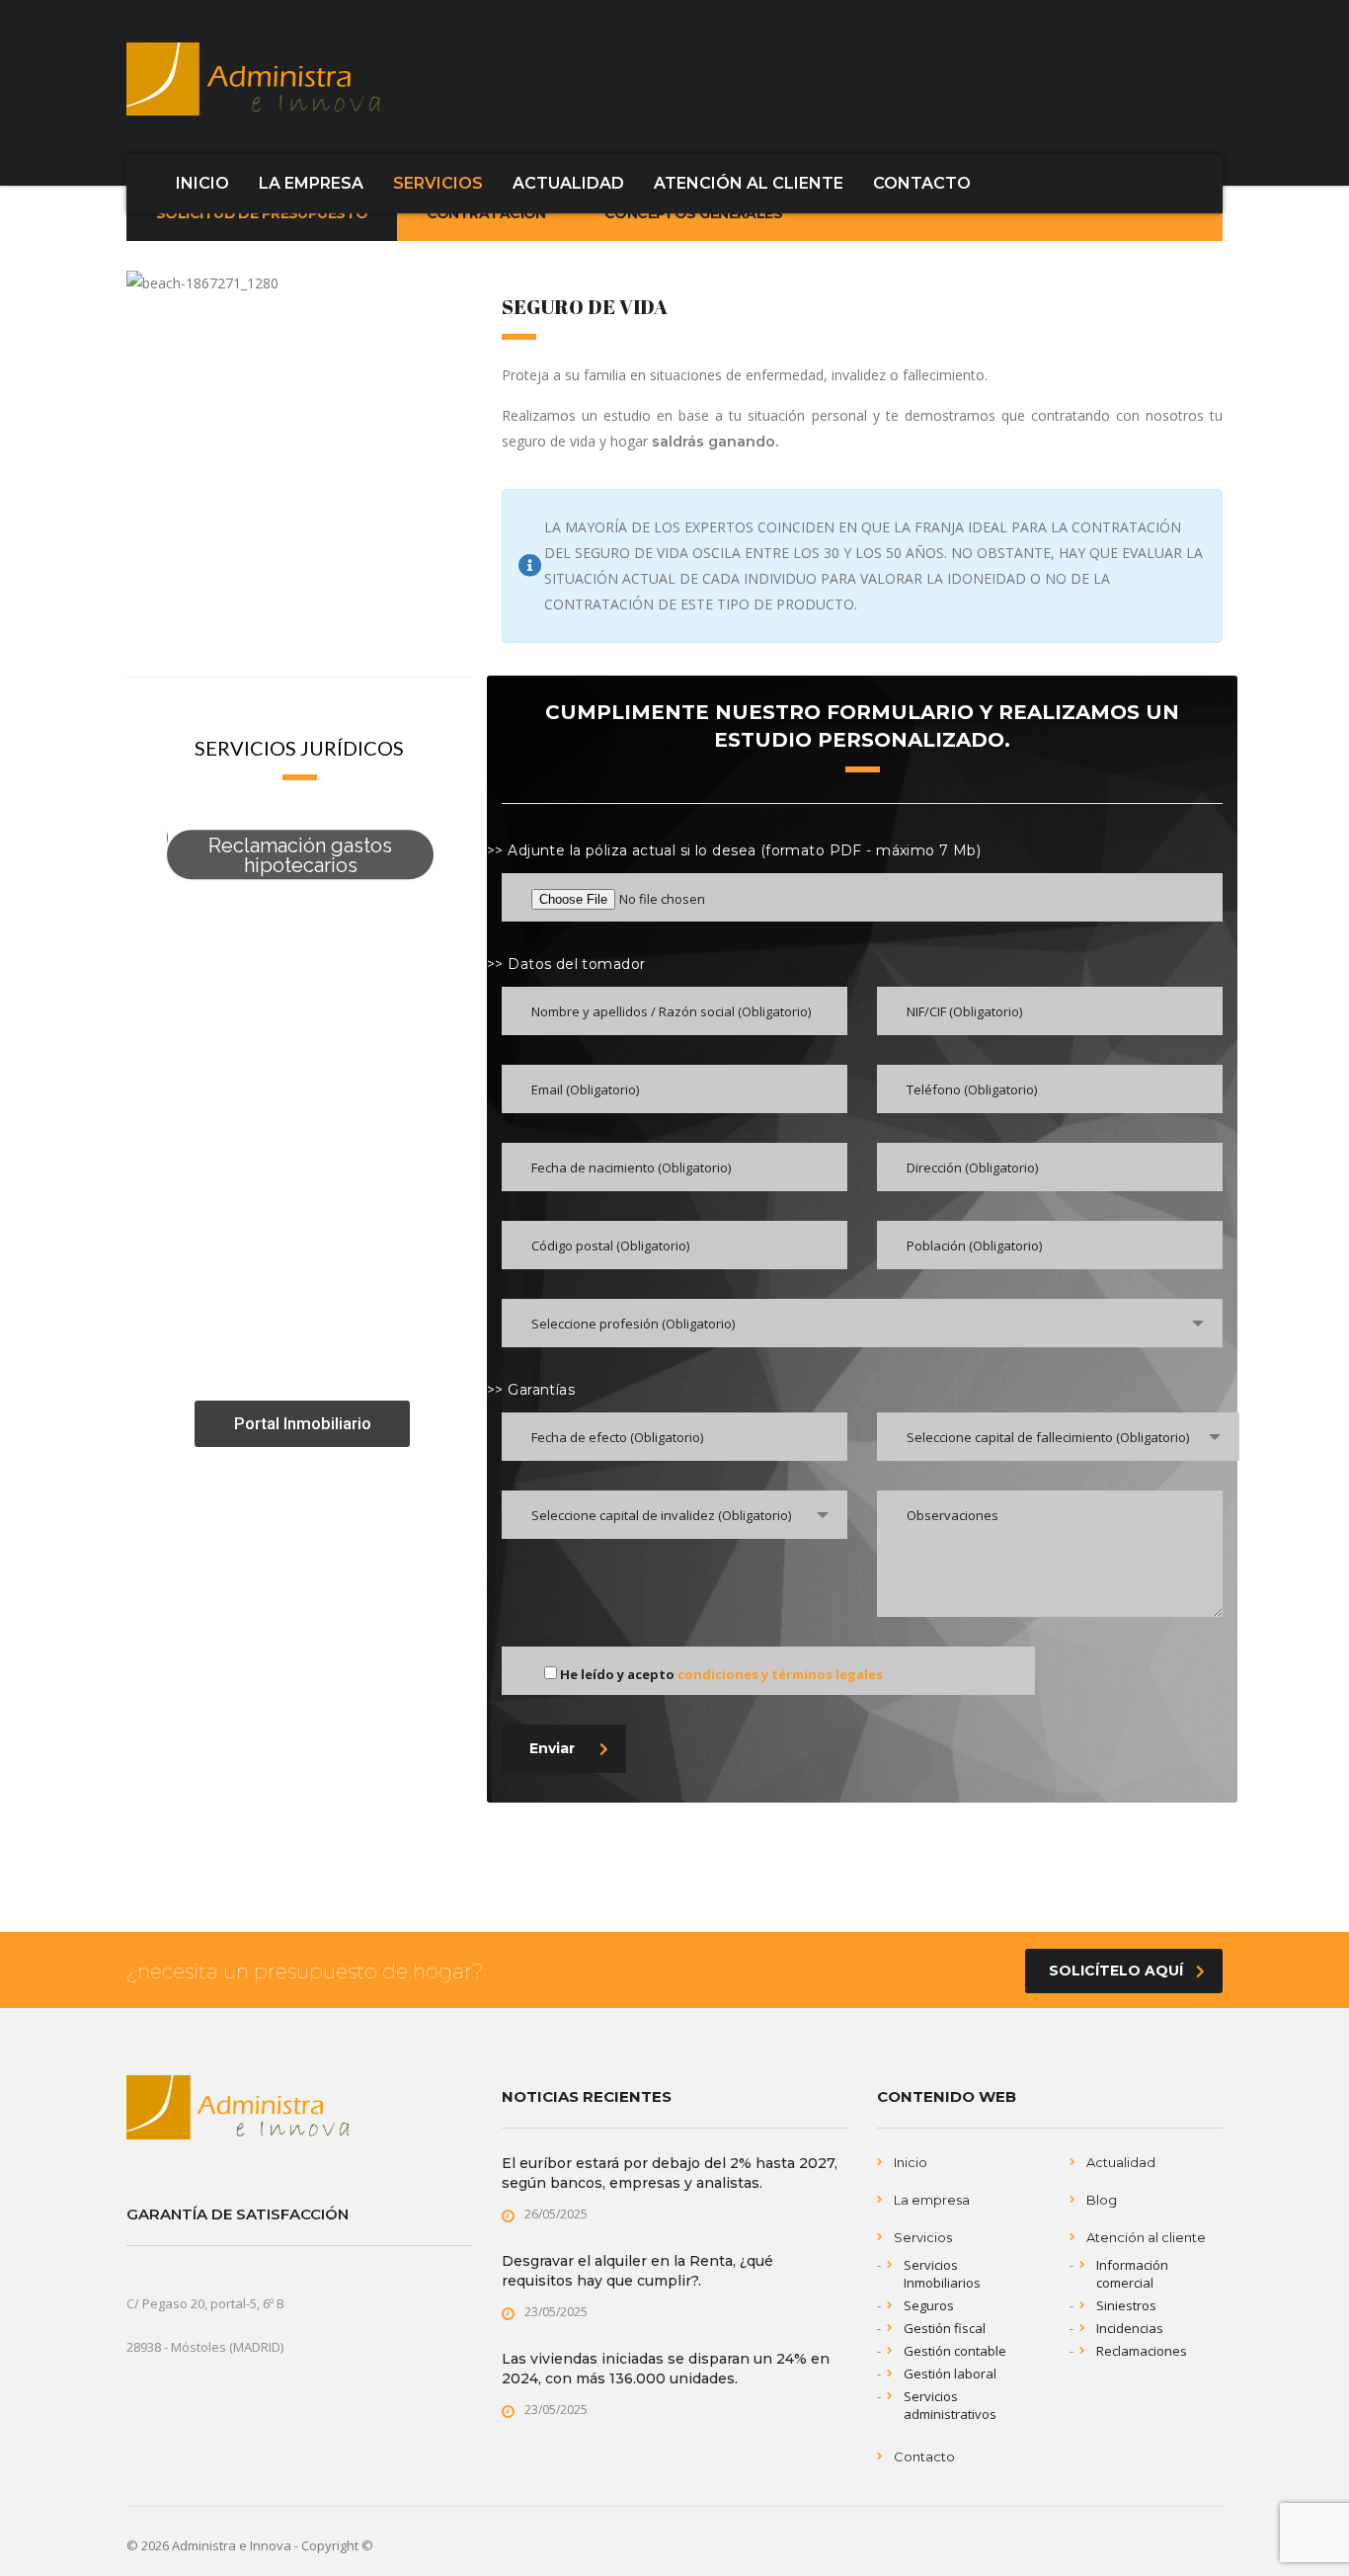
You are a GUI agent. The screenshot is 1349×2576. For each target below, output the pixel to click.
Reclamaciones (1142, 2351)
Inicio (911, 2162)
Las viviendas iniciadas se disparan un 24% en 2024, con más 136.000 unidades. (666, 2369)
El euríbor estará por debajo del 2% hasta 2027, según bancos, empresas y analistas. (670, 2173)
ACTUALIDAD (568, 183)
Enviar (552, 1748)
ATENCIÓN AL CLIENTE (749, 183)
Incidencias (1130, 2328)
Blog (1102, 2200)
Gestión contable (955, 2351)
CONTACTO (922, 183)
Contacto (924, 2456)
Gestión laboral (950, 2374)
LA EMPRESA (311, 183)
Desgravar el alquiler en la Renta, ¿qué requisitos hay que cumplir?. (637, 2271)
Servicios (923, 2237)
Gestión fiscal (945, 2328)
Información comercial (1132, 2274)
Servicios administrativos (950, 2405)
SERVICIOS (438, 183)
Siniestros (1126, 2305)
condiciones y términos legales (780, 1674)
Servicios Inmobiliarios (942, 2274)
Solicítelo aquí (1116, 1971)
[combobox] (862, 1323)
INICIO (202, 183)
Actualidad (1121, 2162)
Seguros (929, 2305)
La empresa (932, 2200)
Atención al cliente (1146, 2237)
